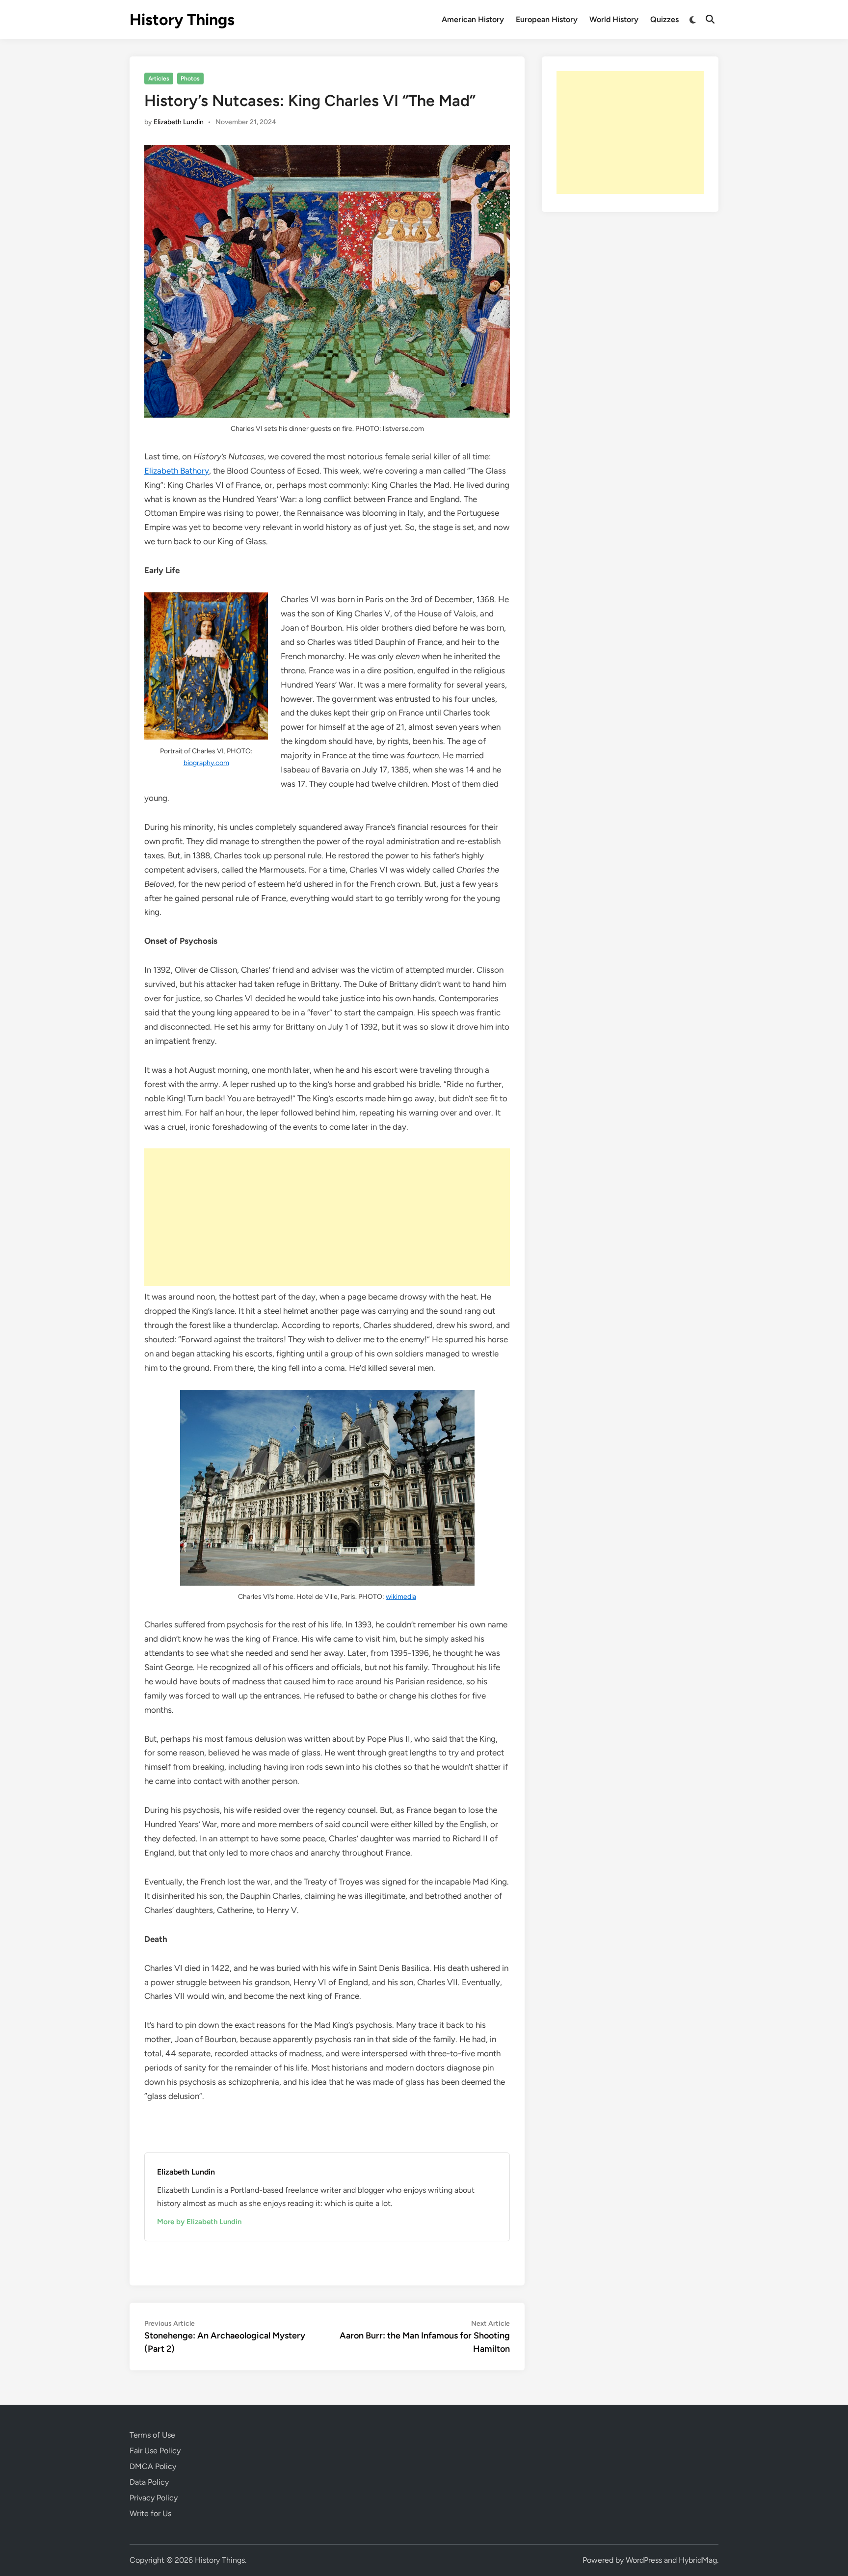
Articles (159, 79)
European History (547, 19)
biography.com (206, 763)
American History (473, 19)
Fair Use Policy (155, 2451)
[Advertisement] (327, 1217)
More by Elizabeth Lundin (199, 2222)
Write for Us (150, 2513)
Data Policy (149, 2482)
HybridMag (698, 2560)
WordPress (644, 2560)
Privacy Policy (154, 2498)
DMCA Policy (153, 2466)
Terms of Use (152, 2435)
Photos (190, 79)
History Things (182, 20)
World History (614, 19)
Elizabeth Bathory (177, 471)
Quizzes (664, 19)
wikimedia (401, 1597)
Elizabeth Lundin (179, 122)
